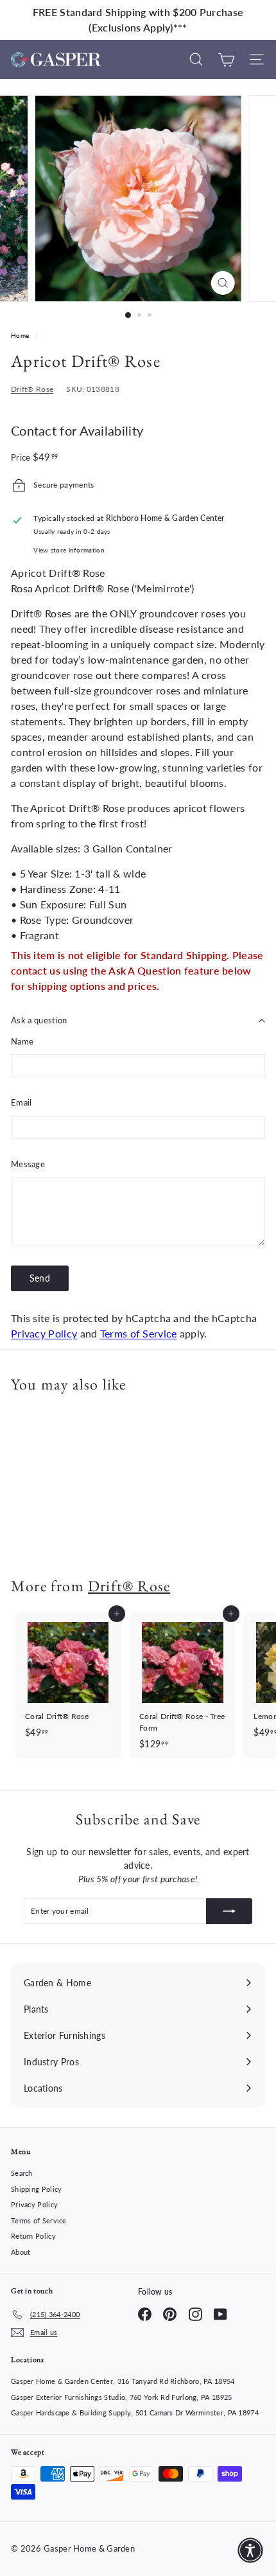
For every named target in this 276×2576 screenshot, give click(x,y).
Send (40, 1278)
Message (28, 1164)
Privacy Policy (44, 1333)
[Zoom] (222, 283)
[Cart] (226, 59)
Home (21, 335)
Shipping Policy (37, 2189)
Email (22, 1102)
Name (22, 1041)
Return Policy (33, 2236)
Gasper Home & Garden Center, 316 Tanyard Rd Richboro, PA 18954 (123, 2381)
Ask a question (39, 1020)
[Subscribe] (229, 1911)
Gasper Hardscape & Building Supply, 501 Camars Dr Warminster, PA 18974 (135, 2413)
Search (22, 2173)
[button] (250, 2550)
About (21, 2252)
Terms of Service (139, 1333)
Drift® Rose (32, 389)
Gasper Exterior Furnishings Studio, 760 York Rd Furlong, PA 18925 (122, 2397)
